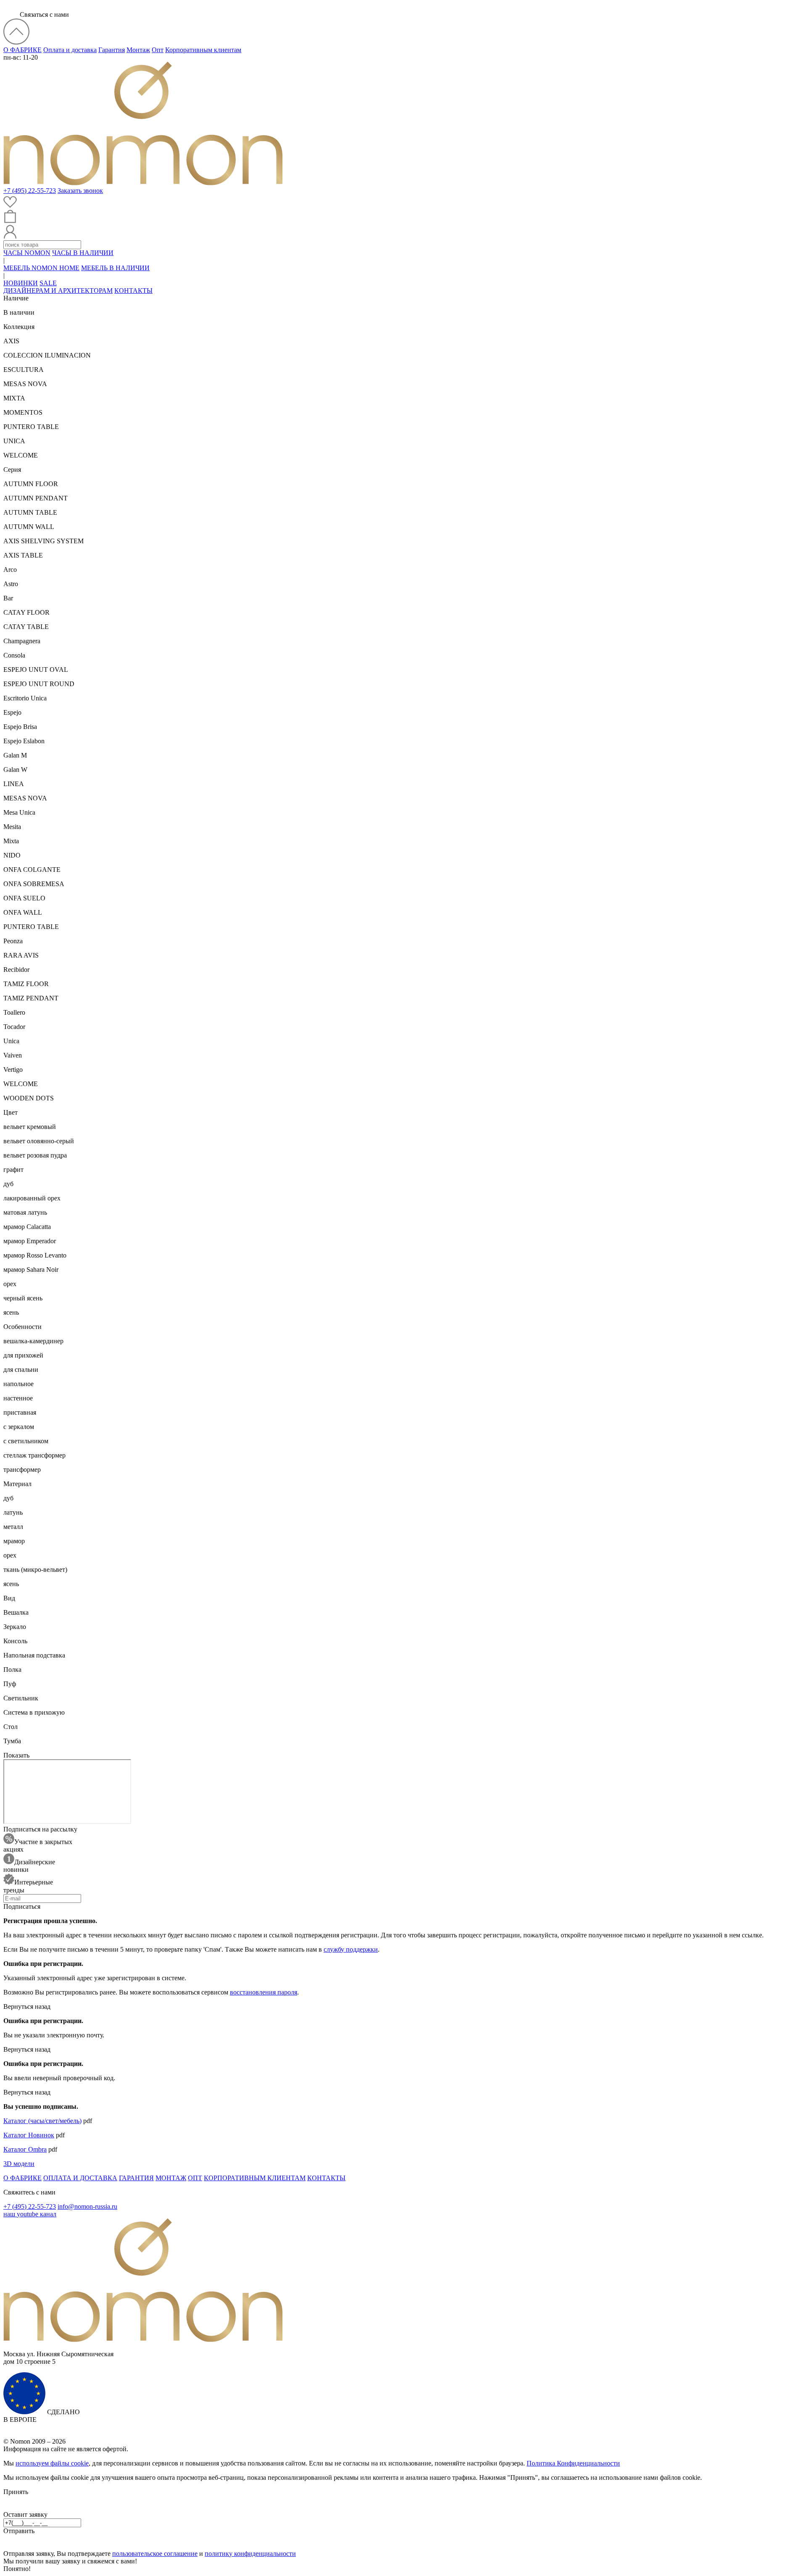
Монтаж (138, 50)
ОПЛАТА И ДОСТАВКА (80, 2178)
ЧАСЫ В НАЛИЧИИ (83, 253)
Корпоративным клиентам (203, 50)
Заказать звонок (80, 191)
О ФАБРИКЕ (22, 50)
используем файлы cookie (52, 2463)
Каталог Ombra (25, 2149)
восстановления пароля (264, 1992)
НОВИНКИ (21, 283)
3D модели (19, 2164)
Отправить (19, 2531)
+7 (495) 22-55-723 (30, 191)
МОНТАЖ (171, 2178)
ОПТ (195, 2178)
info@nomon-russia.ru (87, 2206)
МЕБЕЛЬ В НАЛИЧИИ (115, 268)
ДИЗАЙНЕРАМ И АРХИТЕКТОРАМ (58, 291)
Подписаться (22, 1906)
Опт (158, 50)
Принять (16, 2492)
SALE (48, 283)
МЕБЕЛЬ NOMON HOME (41, 268)
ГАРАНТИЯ (136, 2178)
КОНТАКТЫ (133, 291)
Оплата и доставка (70, 50)
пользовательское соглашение (155, 2554)
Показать (16, 1755)
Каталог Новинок (29, 2135)
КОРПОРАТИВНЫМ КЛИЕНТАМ (255, 2178)
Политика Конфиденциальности (573, 2463)
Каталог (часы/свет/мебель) (42, 2121)
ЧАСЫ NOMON (27, 253)
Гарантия (112, 50)
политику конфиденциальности (250, 2554)
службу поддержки (351, 1949)
